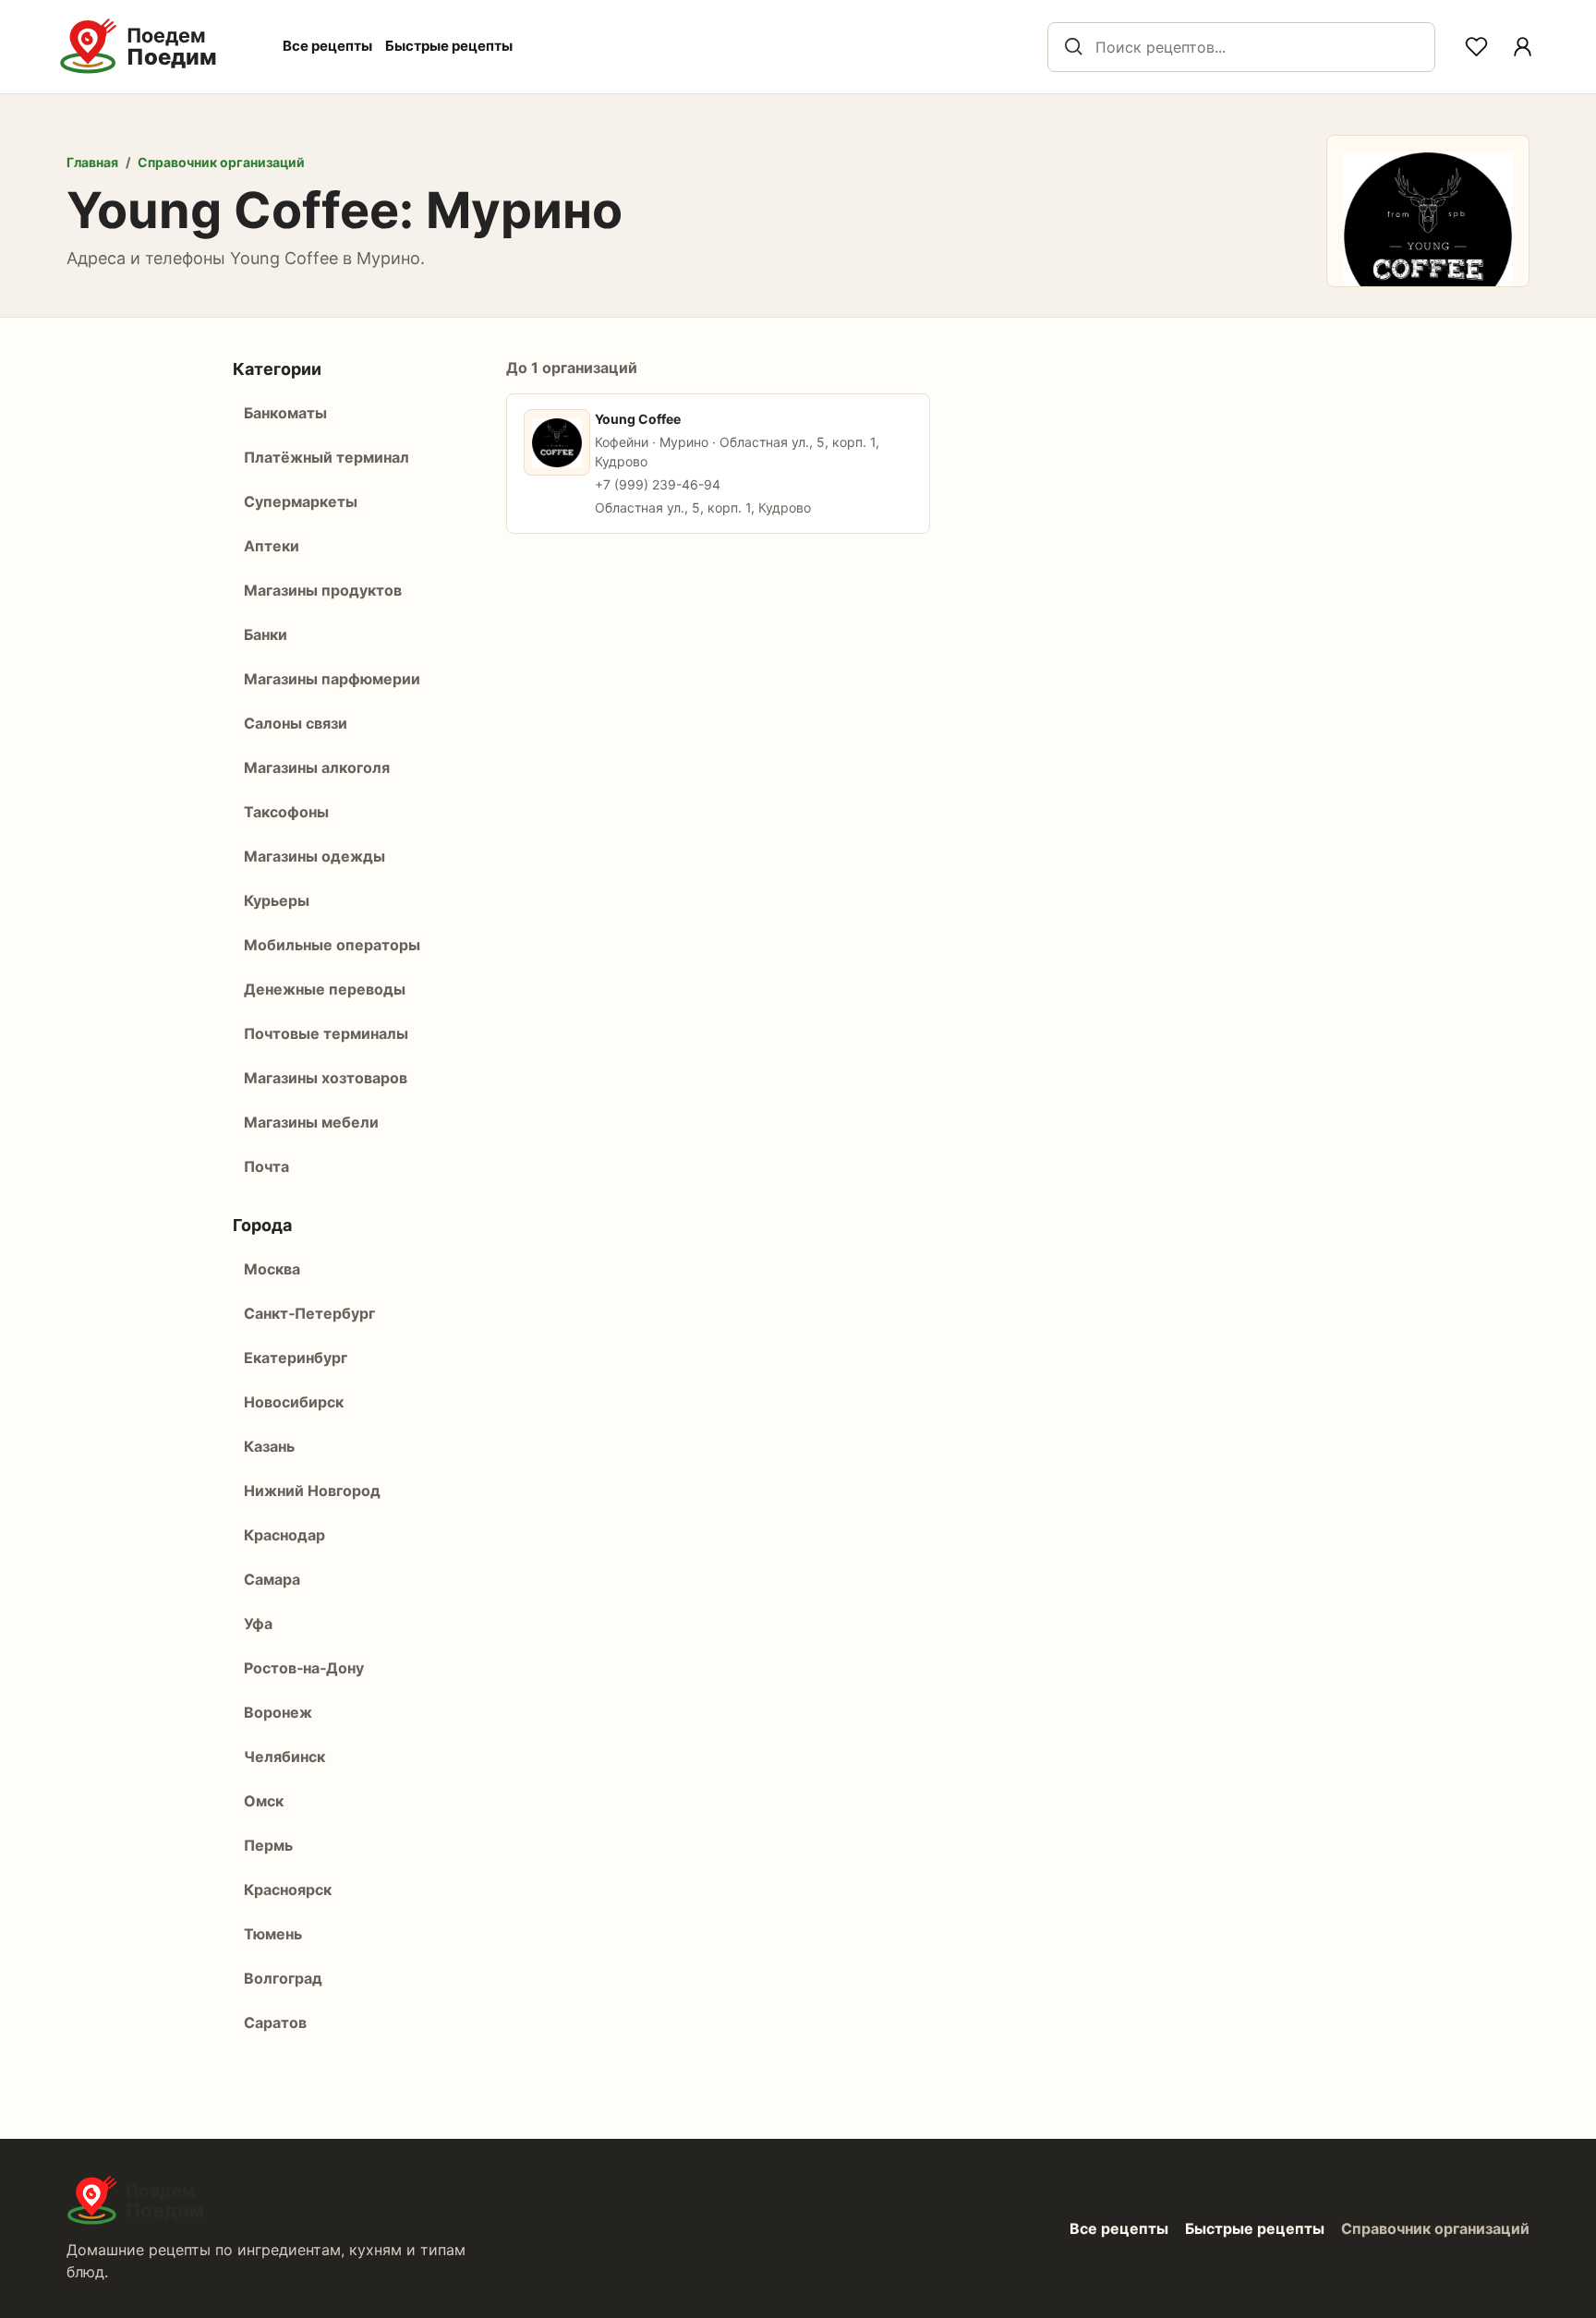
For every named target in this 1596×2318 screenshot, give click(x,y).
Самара (272, 1579)
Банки (266, 634)
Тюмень (273, 1934)
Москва (272, 1269)
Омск (264, 1801)
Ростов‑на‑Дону (304, 1668)
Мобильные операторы (332, 945)
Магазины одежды (314, 856)
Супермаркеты (301, 501)
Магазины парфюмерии (332, 679)
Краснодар (284, 1535)
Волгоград (283, 1978)
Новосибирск (294, 1402)
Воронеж (278, 1712)
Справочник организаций (221, 162)
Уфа (258, 1624)
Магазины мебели (311, 1122)
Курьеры (277, 900)
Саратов (275, 2022)
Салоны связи (296, 723)
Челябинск (284, 1757)
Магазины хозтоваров (326, 1078)
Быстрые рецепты (449, 46)
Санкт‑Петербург (309, 1313)
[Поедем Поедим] (158, 47)
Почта (266, 1166)
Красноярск (288, 1889)
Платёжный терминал (326, 457)
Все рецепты (327, 46)
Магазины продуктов (323, 590)
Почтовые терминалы (326, 1033)
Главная (92, 162)
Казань (269, 1446)
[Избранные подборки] (1476, 47)
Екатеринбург (296, 1358)
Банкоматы (285, 413)
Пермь (268, 1845)
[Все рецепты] (1522, 47)
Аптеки (272, 546)
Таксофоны (286, 812)
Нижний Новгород (312, 1491)
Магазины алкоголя (317, 767)
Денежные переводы (325, 989)
